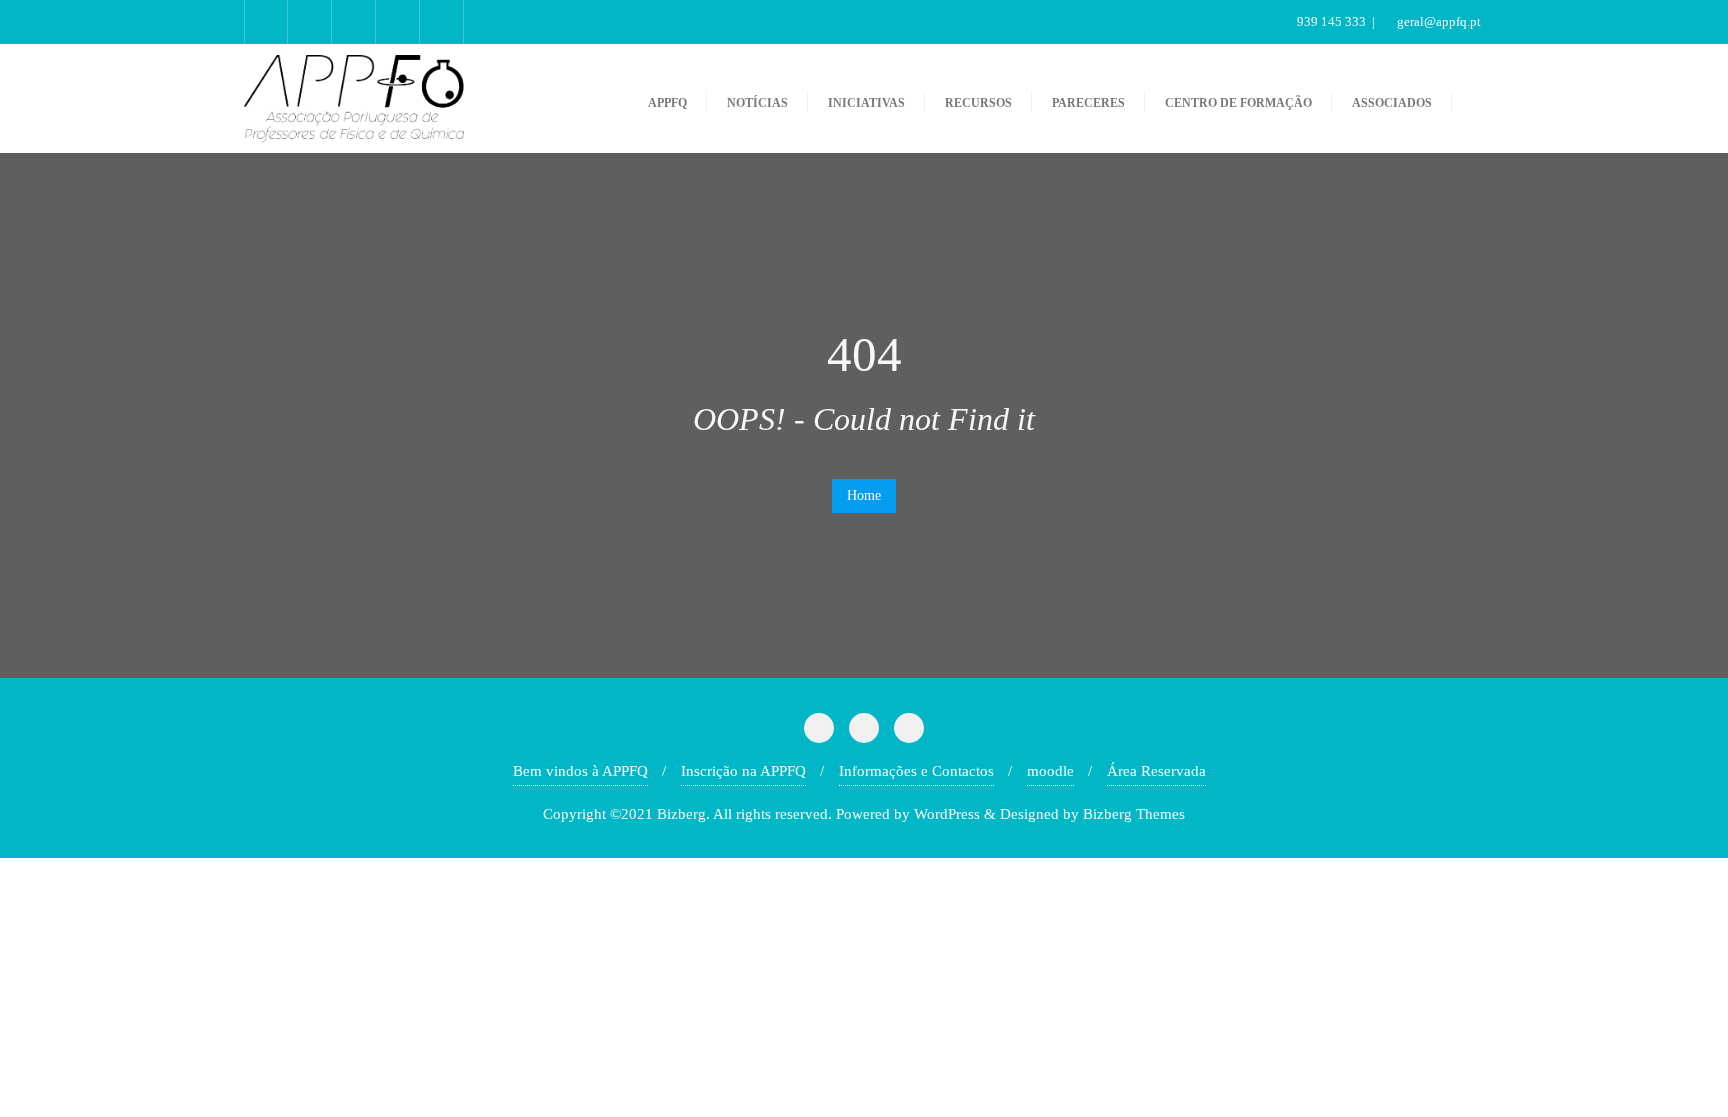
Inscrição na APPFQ (743, 771)
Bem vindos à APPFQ (580, 771)
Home (864, 495)
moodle (1050, 771)
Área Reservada (1156, 771)
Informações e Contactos (916, 771)
